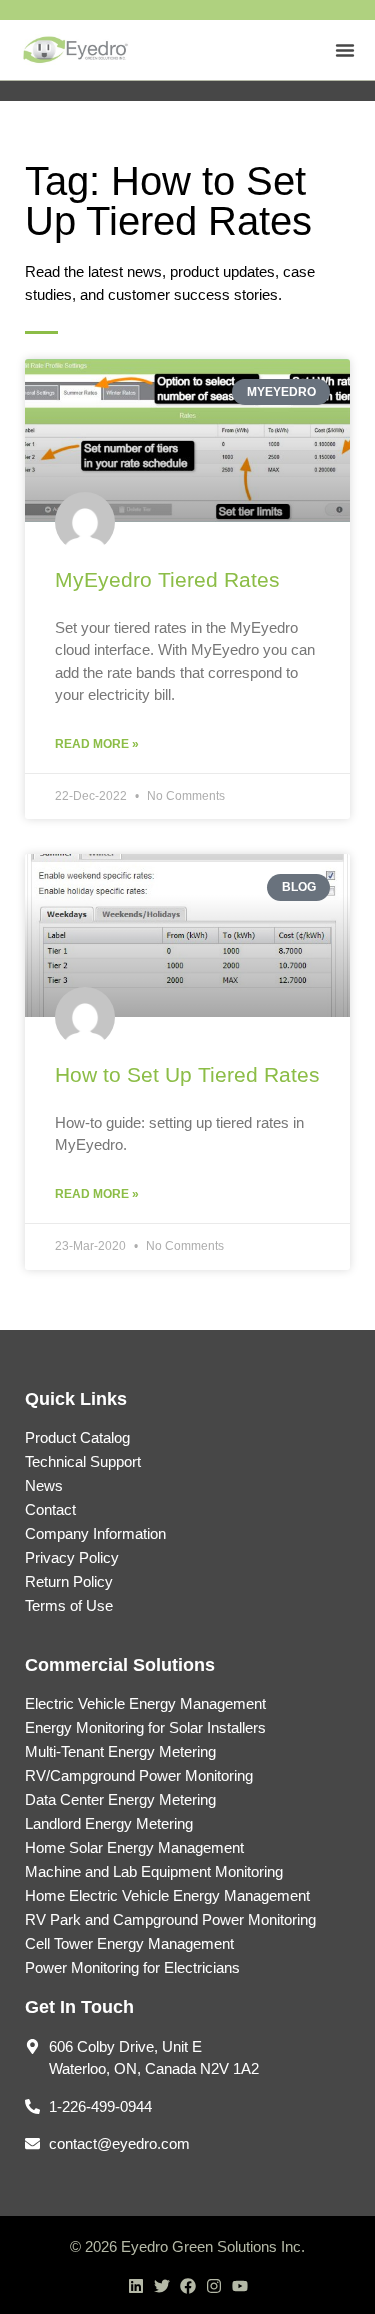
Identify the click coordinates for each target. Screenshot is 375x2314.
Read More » (97, 744)
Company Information (95, 1533)
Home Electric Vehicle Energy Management (167, 1895)
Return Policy (69, 1581)
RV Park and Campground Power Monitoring (170, 1919)
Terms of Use (69, 1605)
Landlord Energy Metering (109, 1823)
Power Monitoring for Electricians (132, 1967)
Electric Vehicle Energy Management (145, 1703)
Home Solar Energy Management (134, 1847)
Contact (50, 1509)
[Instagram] (214, 2286)
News (44, 1485)
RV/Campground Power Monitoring (139, 1775)
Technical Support (83, 1461)
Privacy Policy (72, 1557)
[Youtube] (240, 2286)
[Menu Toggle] (345, 50)
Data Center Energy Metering (120, 1799)
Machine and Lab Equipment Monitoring (154, 1871)
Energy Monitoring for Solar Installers (145, 1727)
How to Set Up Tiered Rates (187, 1074)
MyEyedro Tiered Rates (167, 579)
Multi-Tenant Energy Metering (120, 1751)
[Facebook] (188, 2286)
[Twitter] (162, 2286)
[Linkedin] (136, 2286)
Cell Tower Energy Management (129, 1943)
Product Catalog (77, 1437)
